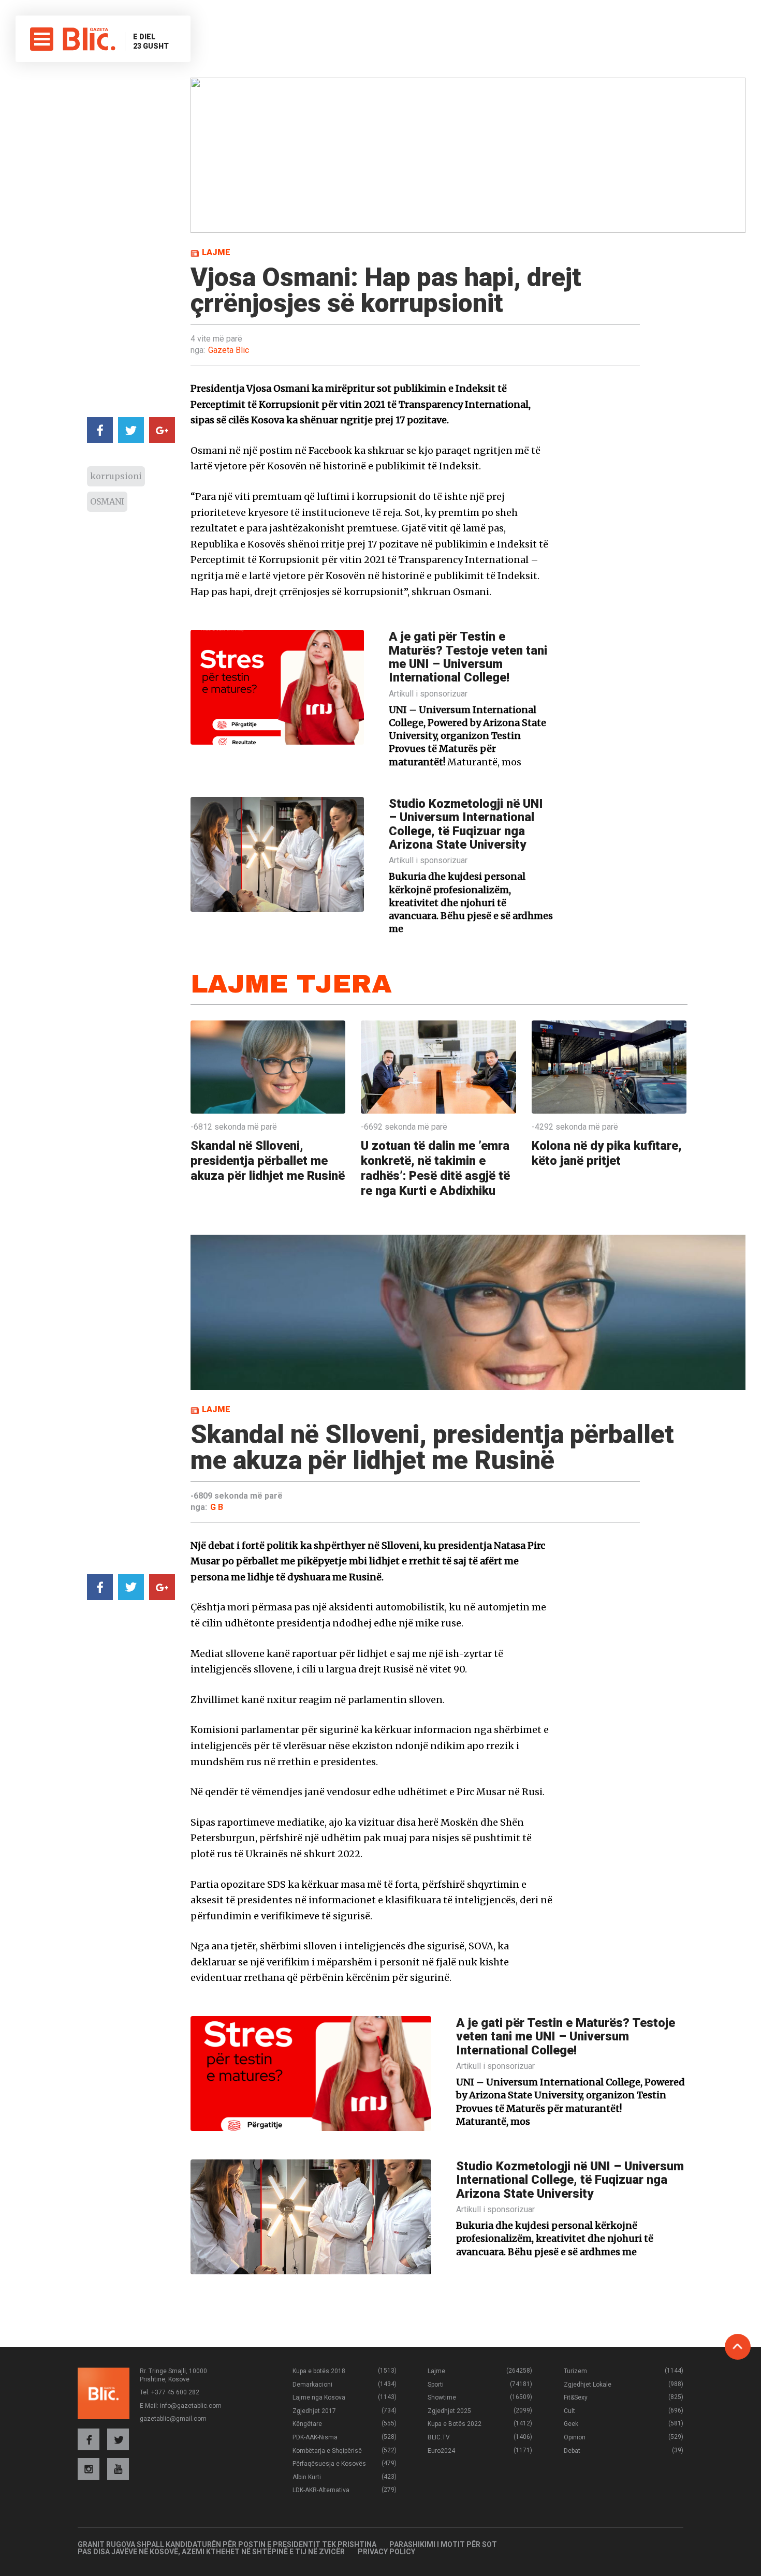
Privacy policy (386, 2552)
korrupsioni (116, 476)
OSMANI (107, 501)
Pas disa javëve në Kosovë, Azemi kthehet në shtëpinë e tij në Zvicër (211, 2552)
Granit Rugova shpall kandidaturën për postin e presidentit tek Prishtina (227, 2544)
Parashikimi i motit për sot (443, 2544)
